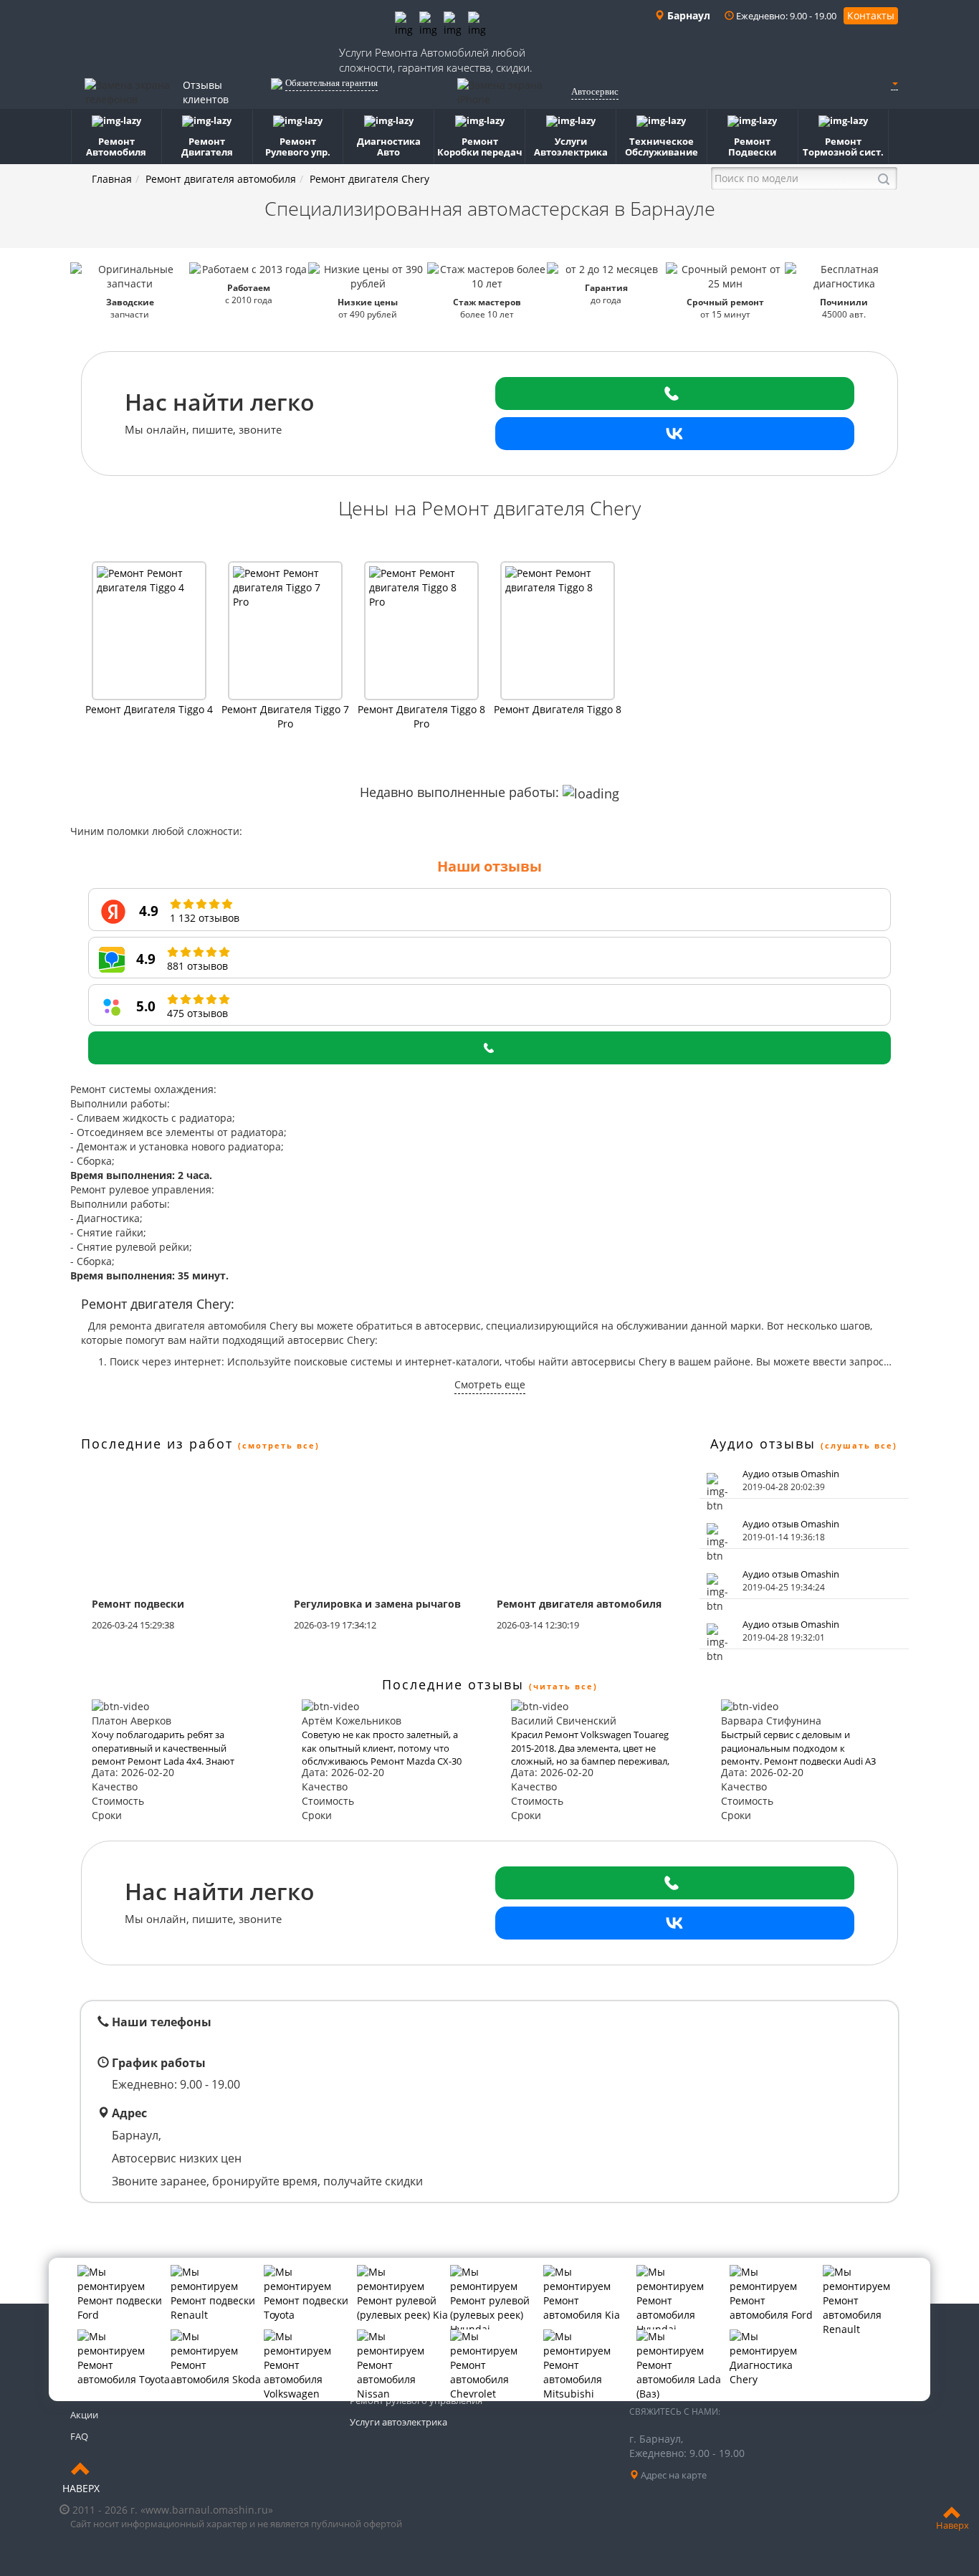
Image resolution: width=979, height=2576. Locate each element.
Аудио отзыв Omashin (791, 1474)
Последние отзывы (453, 1684)
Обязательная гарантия (331, 83)
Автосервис (595, 91)
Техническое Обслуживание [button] (662, 147)
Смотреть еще (490, 1384)
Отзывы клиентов (206, 92)
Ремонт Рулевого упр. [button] (298, 147)
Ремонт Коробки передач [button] (480, 147)
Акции (84, 2415)
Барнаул (687, 15)
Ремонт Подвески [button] (752, 147)
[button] (894, 84)
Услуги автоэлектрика (398, 2422)
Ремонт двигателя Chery (369, 179)
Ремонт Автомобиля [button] (116, 147)
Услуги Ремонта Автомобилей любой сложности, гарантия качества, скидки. (436, 60)
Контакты (871, 15)
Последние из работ (157, 1444)
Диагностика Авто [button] (389, 147)
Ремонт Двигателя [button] (207, 147)
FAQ (79, 2436)
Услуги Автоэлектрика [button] (571, 147)
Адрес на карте (673, 2475)
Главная (112, 179)
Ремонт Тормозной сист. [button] (843, 147)
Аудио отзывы (763, 1444)
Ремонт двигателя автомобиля (221, 179)
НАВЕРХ (81, 2488)
